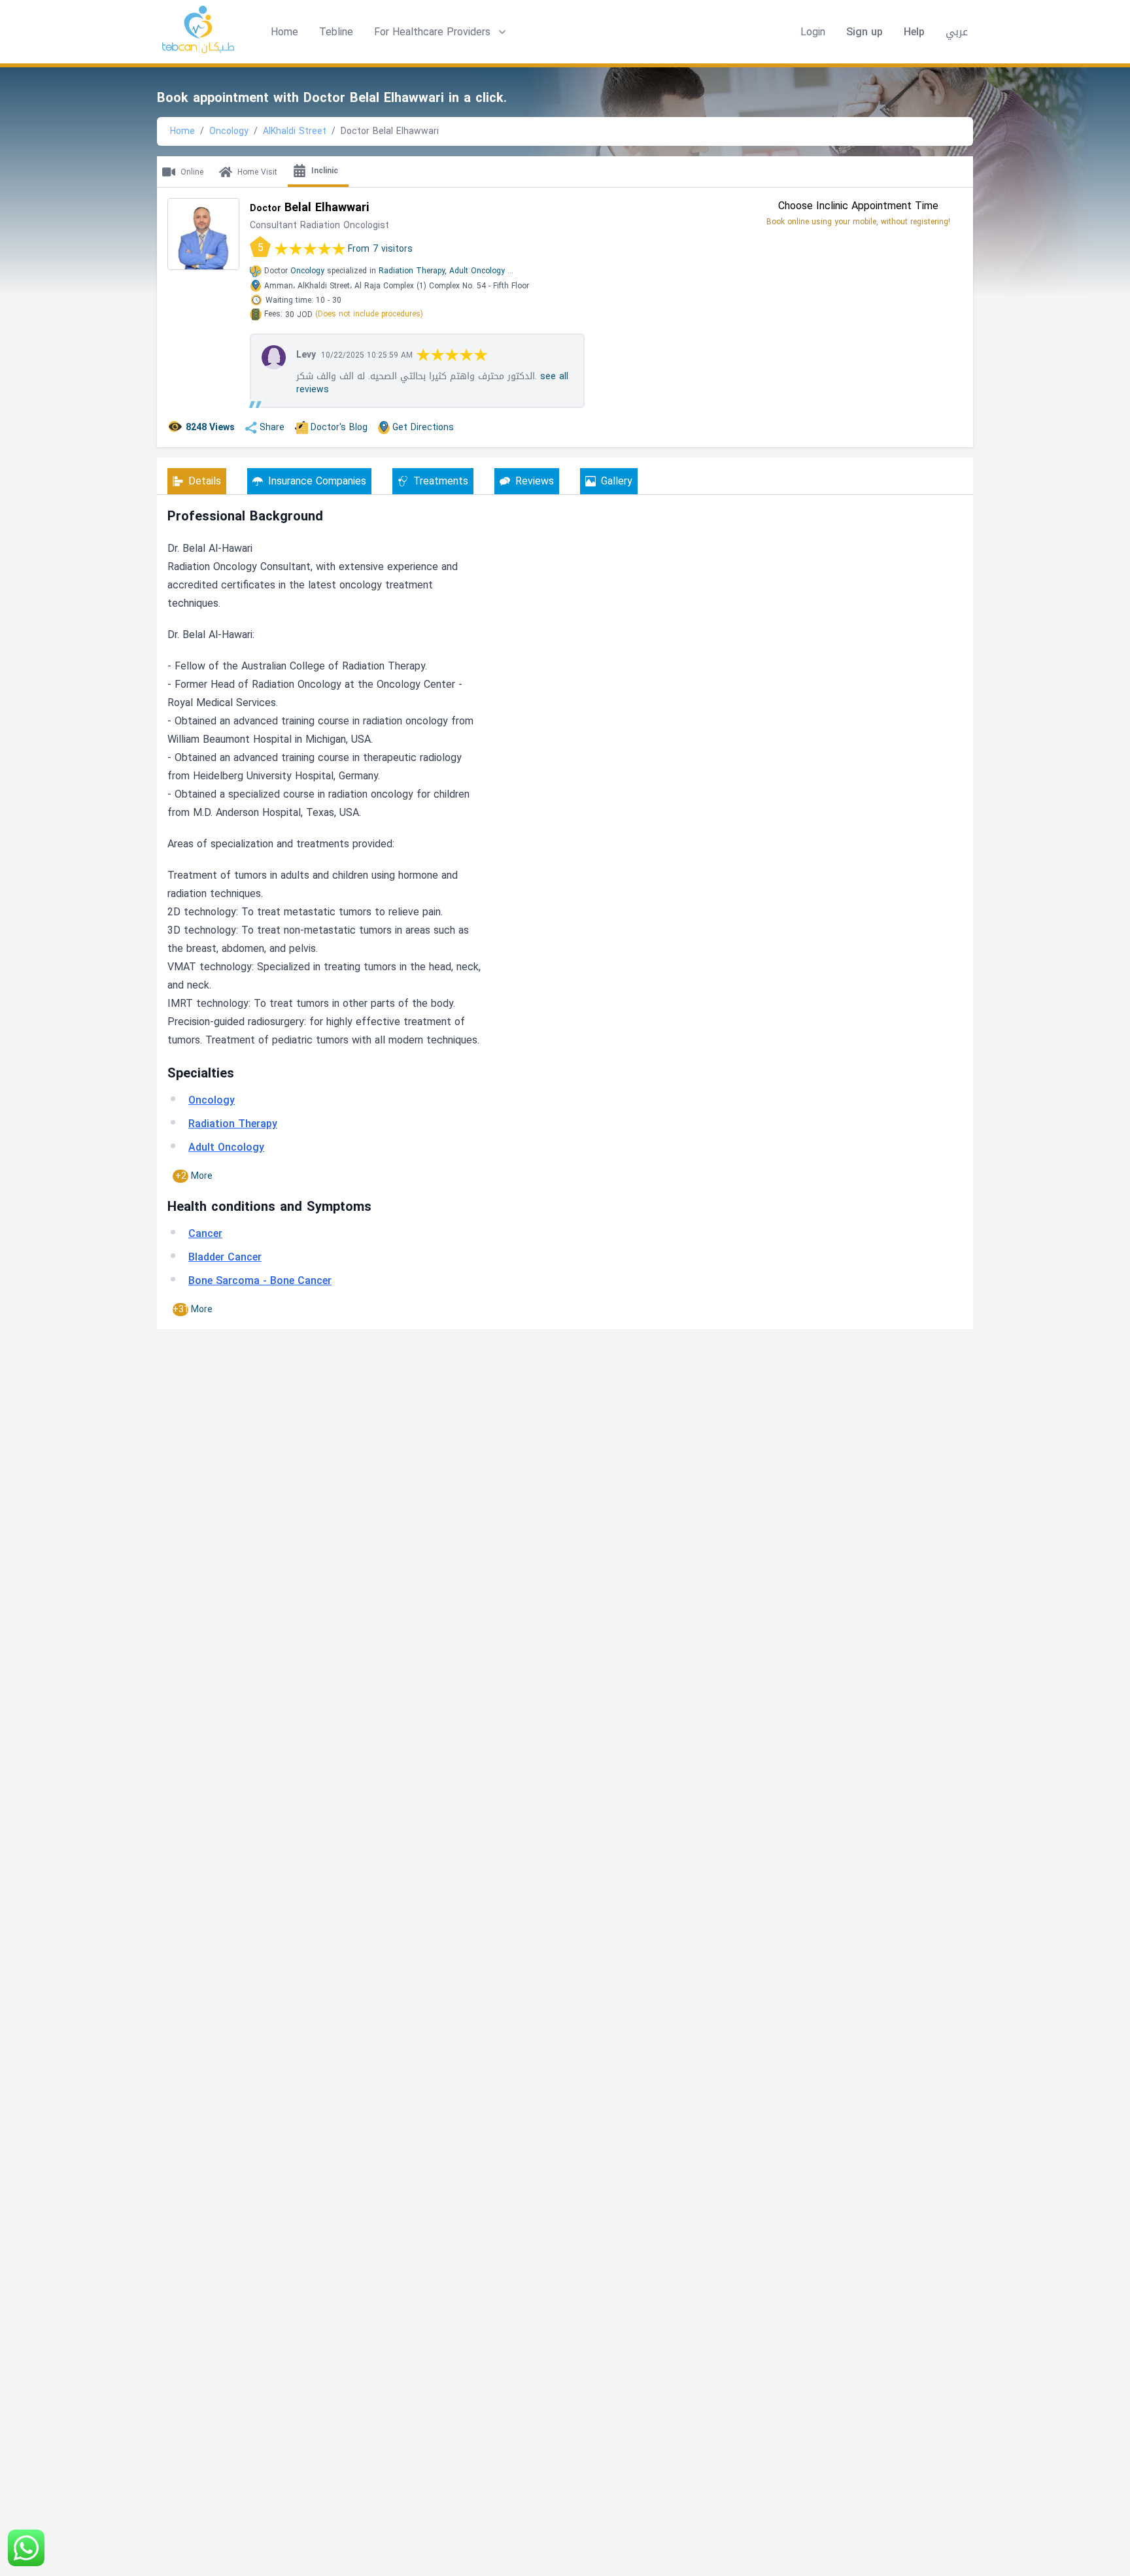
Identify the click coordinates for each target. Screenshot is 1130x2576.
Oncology (229, 131)
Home (284, 32)
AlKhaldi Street (295, 131)
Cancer (205, 1233)
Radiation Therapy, (413, 271)
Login (813, 32)
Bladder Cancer (225, 1257)
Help (914, 32)
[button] (441, 32)
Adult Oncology (477, 271)
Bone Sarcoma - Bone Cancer (260, 1280)
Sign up (865, 32)
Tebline (336, 32)
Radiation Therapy (233, 1124)
